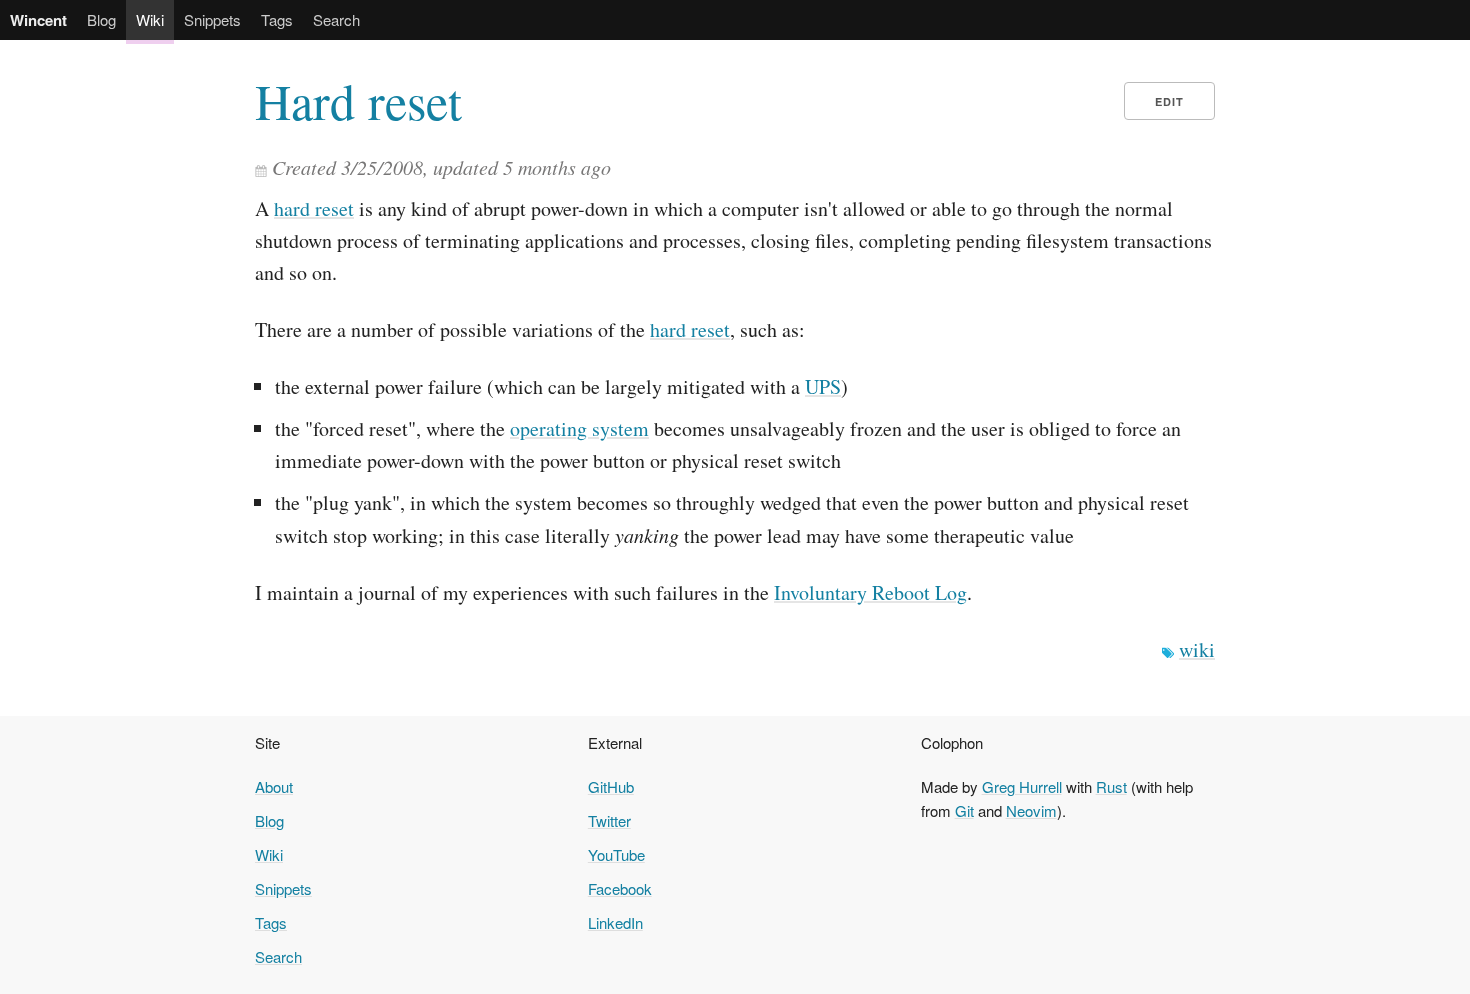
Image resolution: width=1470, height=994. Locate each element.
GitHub (611, 786)
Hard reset (358, 101)
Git (964, 810)
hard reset (314, 208)
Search (336, 19)
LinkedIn (615, 922)
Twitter (609, 820)
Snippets (212, 19)
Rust (1111, 786)
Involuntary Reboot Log (870, 592)
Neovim (1031, 810)
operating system (579, 428)
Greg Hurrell (1022, 786)
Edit (1169, 101)
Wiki (150, 19)
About (274, 786)
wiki (1197, 649)
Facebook (620, 888)
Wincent (38, 20)
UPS (823, 386)
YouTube (616, 854)
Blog (101, 19)
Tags (277, 19)
